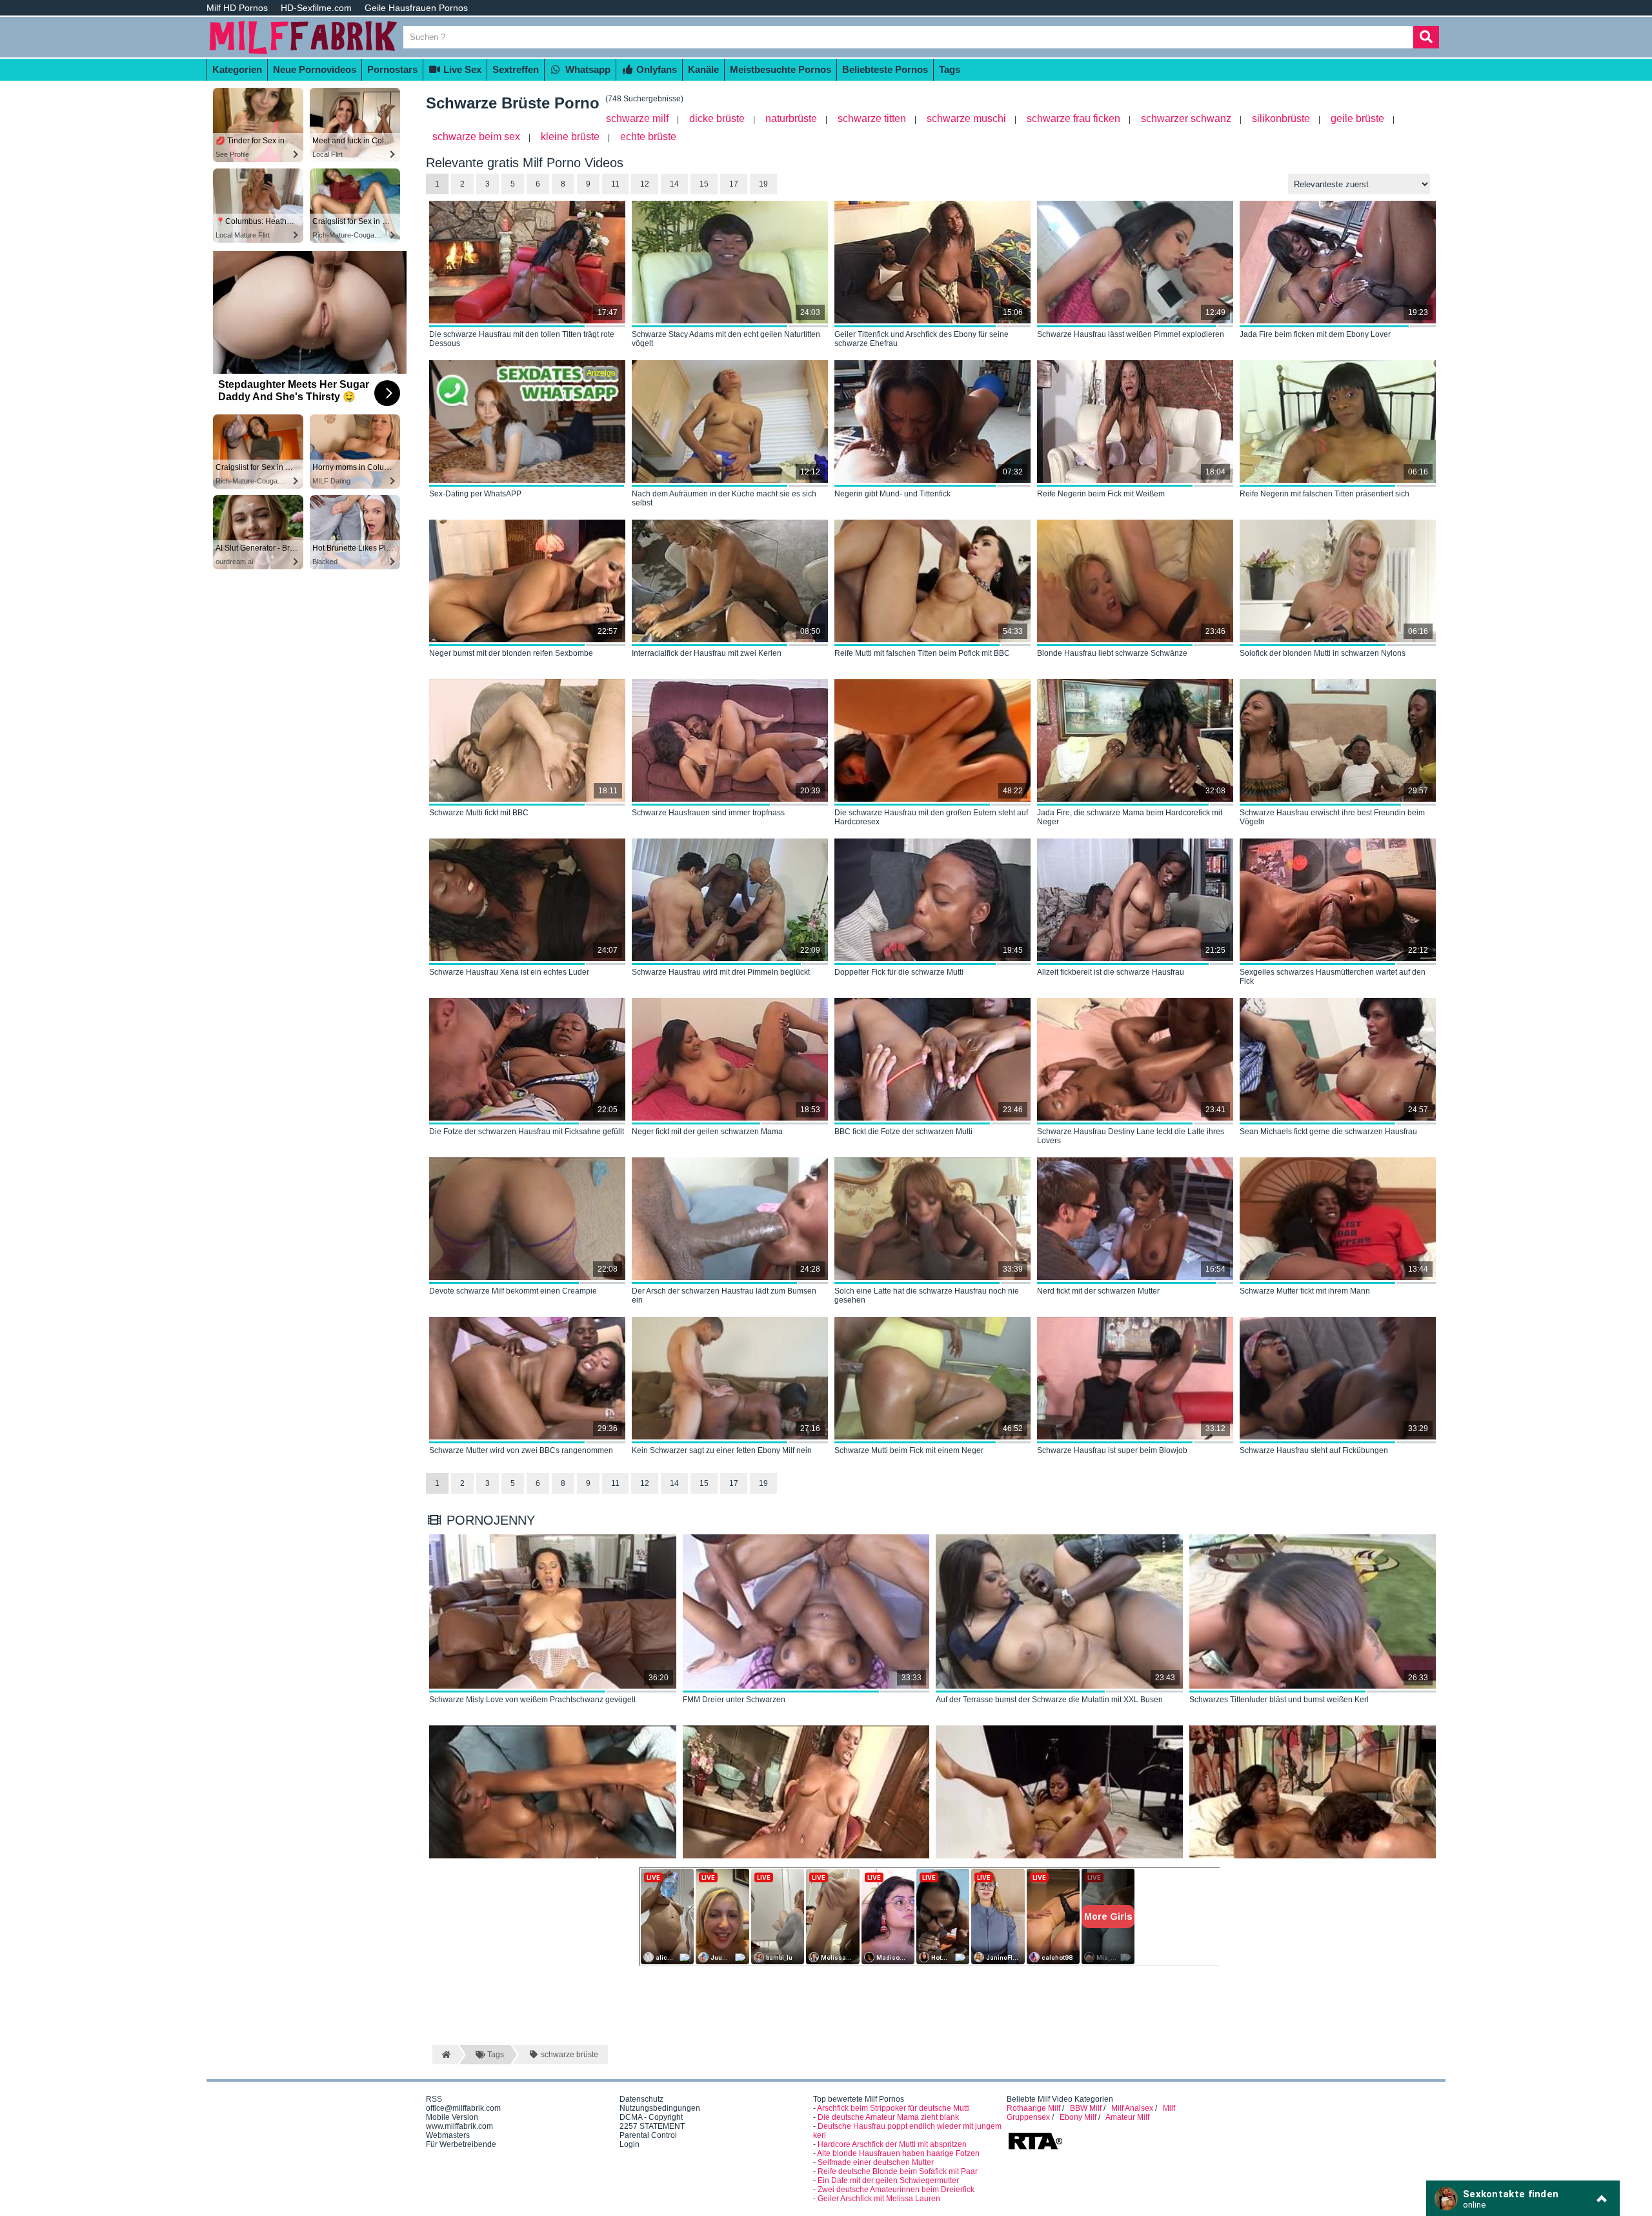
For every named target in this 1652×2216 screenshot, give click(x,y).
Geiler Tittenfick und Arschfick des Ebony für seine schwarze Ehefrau (922, 339)
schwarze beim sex (476, 137)
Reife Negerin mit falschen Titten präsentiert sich (1325, 494)
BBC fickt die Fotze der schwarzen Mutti (903, 1132)
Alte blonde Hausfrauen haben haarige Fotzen (898, 2153)
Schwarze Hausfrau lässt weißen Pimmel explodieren (1131, 334)
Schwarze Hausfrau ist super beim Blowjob (1112, 1450)
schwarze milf (637, 118)
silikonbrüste (1281, 118)
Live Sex (461, 69)
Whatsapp (587, 69)
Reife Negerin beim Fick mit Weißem (1101, 494)
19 (763, 184)
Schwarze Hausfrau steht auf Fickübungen (1314, 1450)
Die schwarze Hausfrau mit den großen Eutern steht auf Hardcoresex (931, 817)
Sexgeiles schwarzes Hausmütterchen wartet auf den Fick (1333, 977)
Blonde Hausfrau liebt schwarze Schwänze (1112, 653)
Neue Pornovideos (315, 69)
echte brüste (648, 137)
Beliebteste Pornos (885, 69)
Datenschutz (641, 2099)
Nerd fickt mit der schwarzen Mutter (1098, 1291)
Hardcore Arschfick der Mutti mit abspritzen (892, 2144)
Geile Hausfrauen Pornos (416, 8)
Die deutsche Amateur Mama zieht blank (888, 2117)
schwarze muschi (966, 118)
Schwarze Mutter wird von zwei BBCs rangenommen (521, 1450)
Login (630, 2144)
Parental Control (648, 2135)
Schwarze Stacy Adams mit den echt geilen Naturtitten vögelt (726, 339)
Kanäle (703, 69)
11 (615, 184)
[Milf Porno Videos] (303, 53)
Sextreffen (516, 69)
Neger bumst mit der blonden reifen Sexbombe (511, 653)
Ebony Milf (1078, 2117)
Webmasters (448, 2135)
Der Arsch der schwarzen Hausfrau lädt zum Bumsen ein (724, 1296)
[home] (445, 2055)
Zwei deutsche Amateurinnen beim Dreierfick (896, 2190)
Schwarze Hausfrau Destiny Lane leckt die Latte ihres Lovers (1131, 1136)
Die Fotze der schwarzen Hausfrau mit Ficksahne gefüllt (527, 1132)
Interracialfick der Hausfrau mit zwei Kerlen (707, 653)
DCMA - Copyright (651, 2117)
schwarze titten (872, 118)
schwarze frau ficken (1073, 118)
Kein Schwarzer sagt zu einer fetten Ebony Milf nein (722, 1450)
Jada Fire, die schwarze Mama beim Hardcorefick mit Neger (1130, 817)
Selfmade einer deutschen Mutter (876, 2162)
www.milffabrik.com (459, 2126)
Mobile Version (452, 2117)
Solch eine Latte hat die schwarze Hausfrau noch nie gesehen (927, 1296)
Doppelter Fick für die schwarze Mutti (899, 972)
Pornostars (392, 69)
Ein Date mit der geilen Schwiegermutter (888, 2180)
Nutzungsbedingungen (660, 2108)
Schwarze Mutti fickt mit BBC (479, 813)
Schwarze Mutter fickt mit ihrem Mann (1305, 1291)
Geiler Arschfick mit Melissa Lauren (879, 2199)
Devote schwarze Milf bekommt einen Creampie (513, 1291)
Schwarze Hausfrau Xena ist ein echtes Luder (509, 972)
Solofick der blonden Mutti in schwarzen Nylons (1323, 653)
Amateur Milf (1127, 2117)
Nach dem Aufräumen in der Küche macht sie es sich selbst (724, 498)
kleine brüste (570, 137)
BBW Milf (1086, 2108)
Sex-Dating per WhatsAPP (475, 494)
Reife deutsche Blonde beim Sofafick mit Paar (898, 2171)
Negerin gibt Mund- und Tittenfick (892, 494)
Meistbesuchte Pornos (781, 69)
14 (674, 184)
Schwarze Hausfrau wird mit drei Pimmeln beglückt (721, 972)
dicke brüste (717, 118)
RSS (434, 2099)
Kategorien (237, 69)
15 (704, 184)
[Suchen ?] (1426, 37)
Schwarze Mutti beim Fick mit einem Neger (909, 1450)
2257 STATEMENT (652, 2126)
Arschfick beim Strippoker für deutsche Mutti (893, 2108)
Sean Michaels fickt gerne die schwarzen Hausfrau (1328, 1132)
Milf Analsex (1132, 2108)
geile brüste (1357, 118)
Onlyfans (655, 69)
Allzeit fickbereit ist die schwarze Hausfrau (1111, 972)
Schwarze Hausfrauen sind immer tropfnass (708, 813)
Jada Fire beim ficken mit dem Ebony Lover (1315, 334)
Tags (950, 69)
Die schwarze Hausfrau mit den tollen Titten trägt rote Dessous (522, 339)
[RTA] (1035, 2148)
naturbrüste (791, 118)
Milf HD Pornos (237, 8)
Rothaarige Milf (1033, 2108)
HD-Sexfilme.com (316, 8)
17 (734, 184)
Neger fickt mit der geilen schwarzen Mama (707, 1132)
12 (645, 184)
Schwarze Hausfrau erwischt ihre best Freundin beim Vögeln (1332, 817)
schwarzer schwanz (1186, 118)
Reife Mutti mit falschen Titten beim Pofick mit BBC (922, 653)
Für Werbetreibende (461, 2144)
